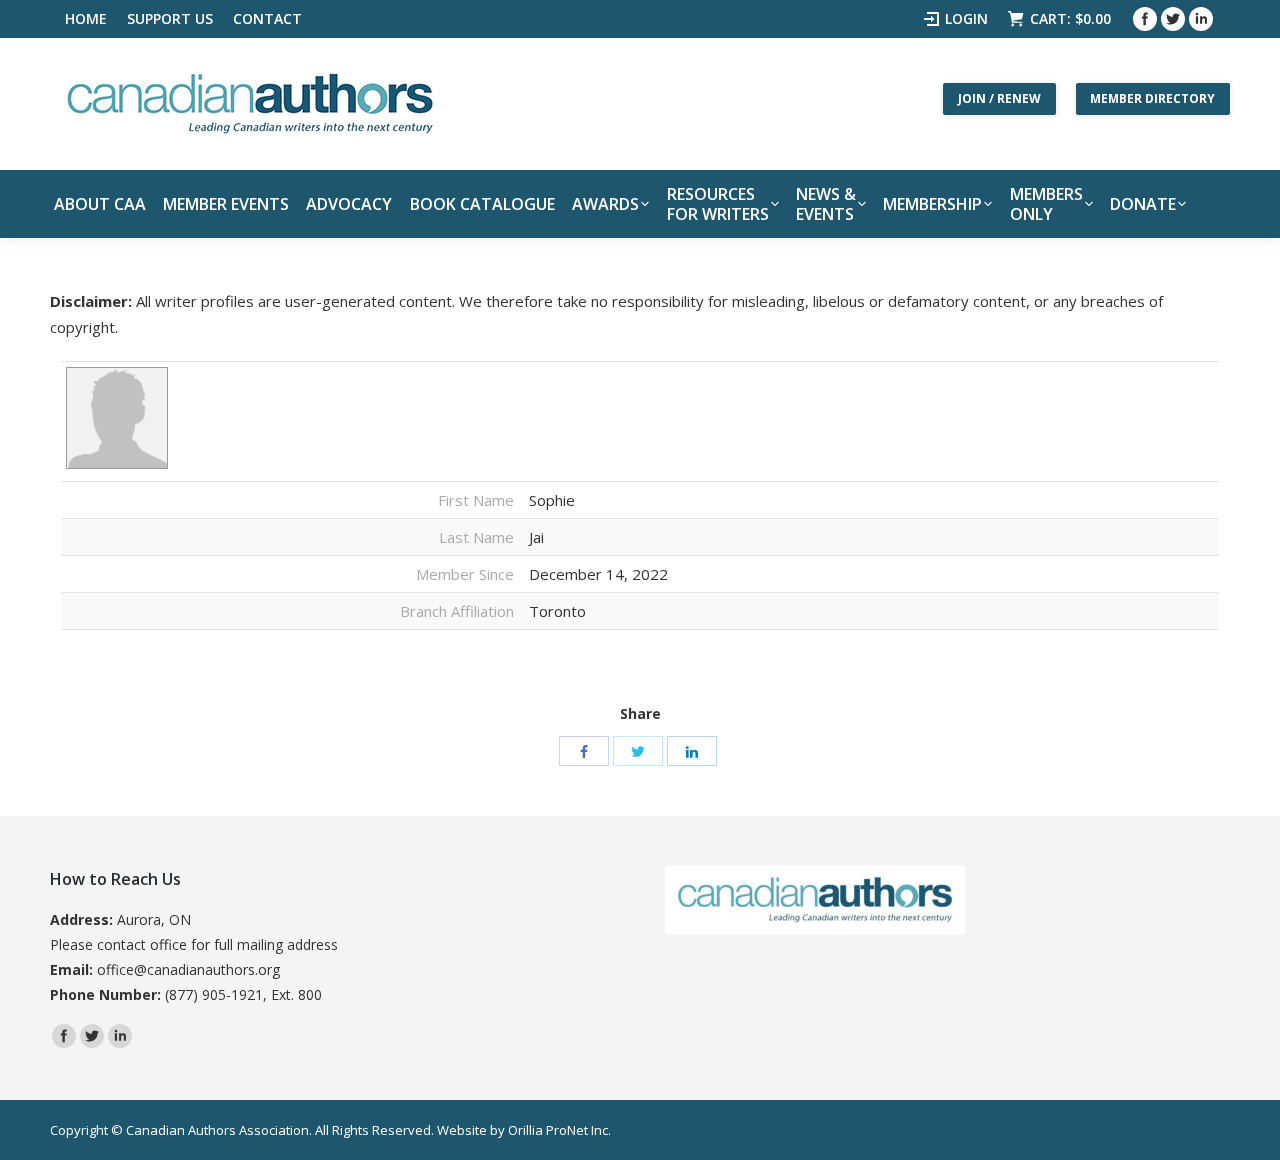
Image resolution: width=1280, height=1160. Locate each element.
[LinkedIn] (692, 751)
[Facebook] (1145, 19)
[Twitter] (1173, 19)
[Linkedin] (1201, 19)
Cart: (1070, 18)
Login (966, 18)
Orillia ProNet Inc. (559, 1130)
